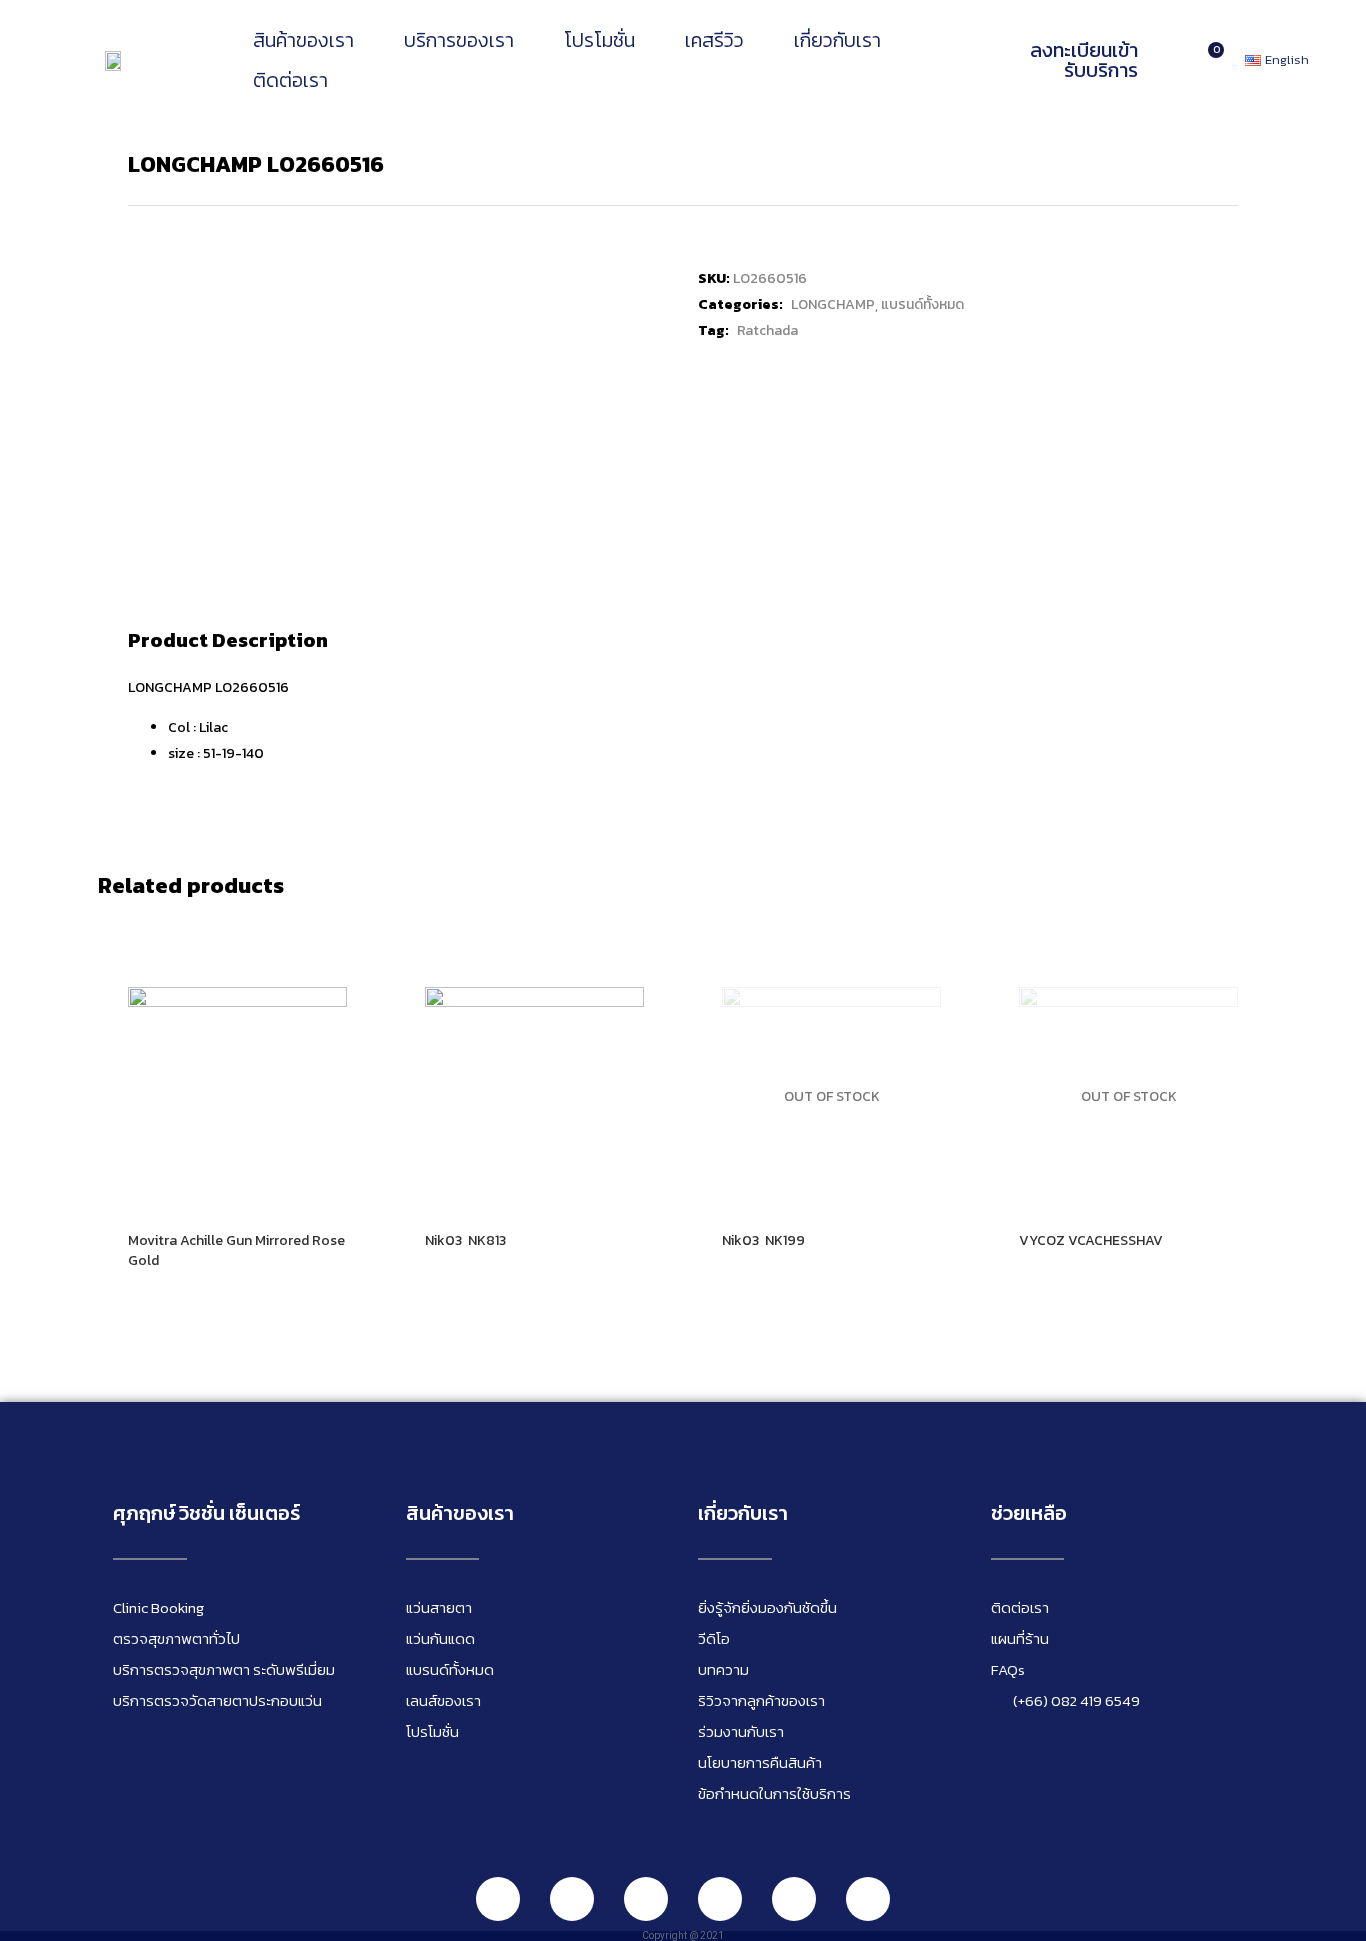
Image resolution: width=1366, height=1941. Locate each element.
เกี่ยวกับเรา (837, 40)
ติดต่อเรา (290, 80)
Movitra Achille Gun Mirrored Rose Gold (236, 1250)
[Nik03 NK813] (534, 1096)
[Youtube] (720, 1899)
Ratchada (767, 330)
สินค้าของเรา (303, 40)
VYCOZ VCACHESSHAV (1091, 1240)
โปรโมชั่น (599, 40)
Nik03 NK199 (763, 1240)
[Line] (498, 1899)
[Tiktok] (794, 1899)
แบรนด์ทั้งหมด (922, 304)
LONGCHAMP (833, 304)
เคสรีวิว (714, 40)
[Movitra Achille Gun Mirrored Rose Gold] (237, 1096)
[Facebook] (572, 1899)
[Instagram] (646, 1899)
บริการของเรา (459, 40)
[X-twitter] (868, 1899)
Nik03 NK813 (465, 1240)
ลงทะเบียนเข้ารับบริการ (1084, 60)
